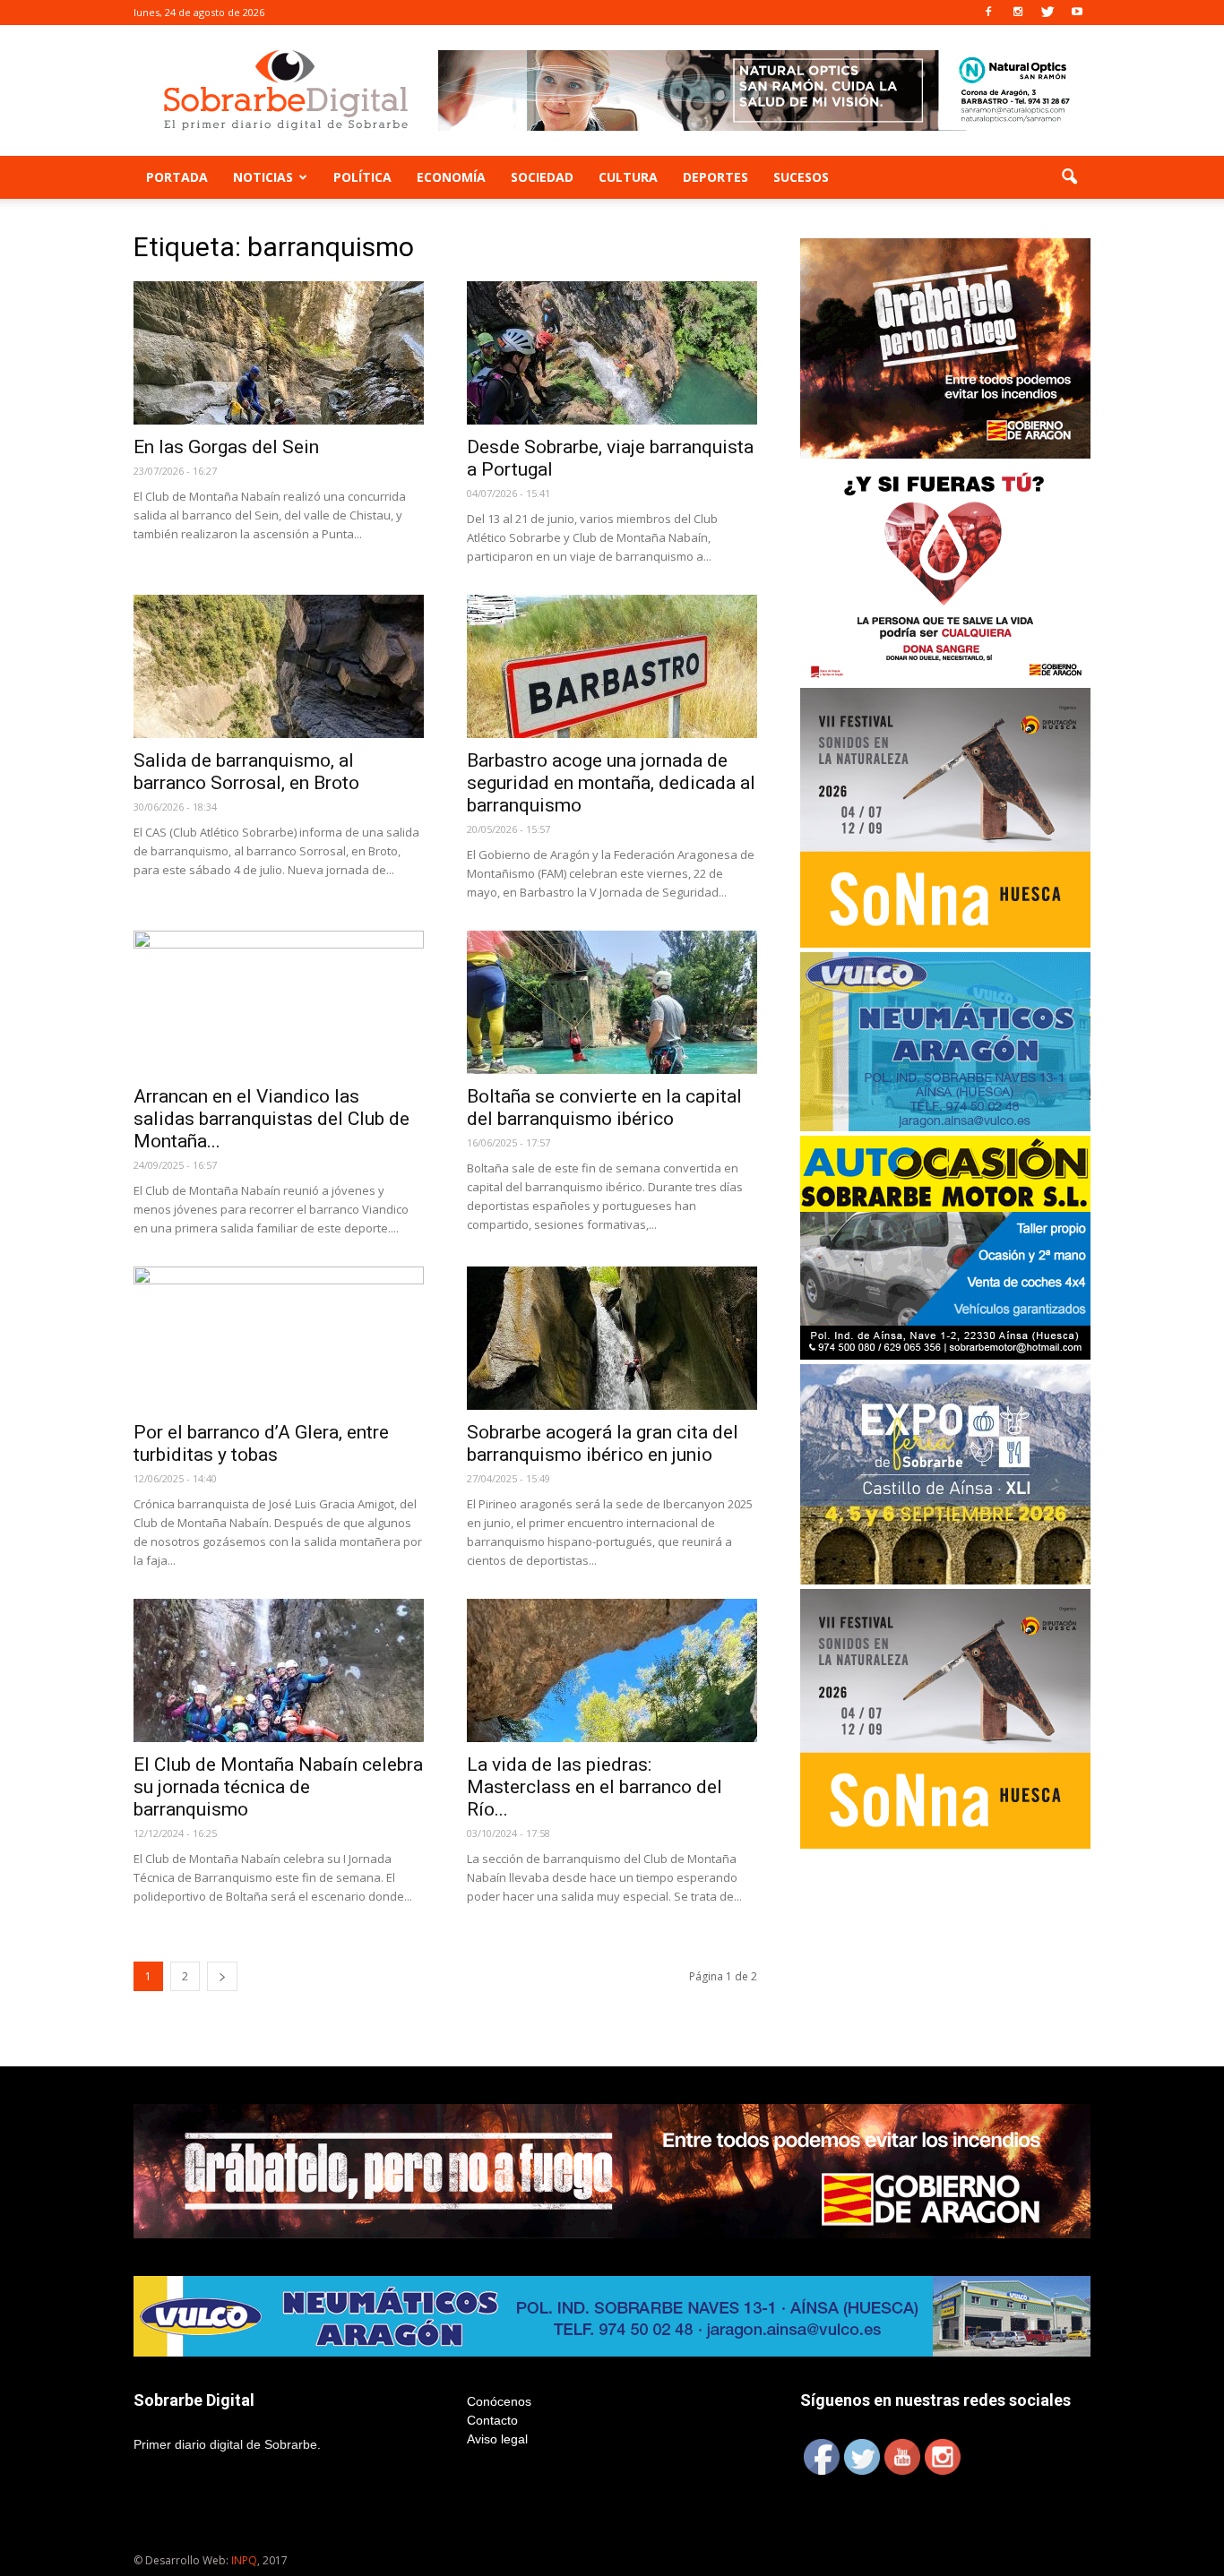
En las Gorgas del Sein (226, 447)
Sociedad (542, 177)
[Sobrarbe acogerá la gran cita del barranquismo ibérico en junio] (612, 1338)
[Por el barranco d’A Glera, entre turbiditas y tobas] (279, 1338)
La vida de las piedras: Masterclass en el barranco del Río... (595, 1787)
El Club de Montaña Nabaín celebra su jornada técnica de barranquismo (278, 1787)
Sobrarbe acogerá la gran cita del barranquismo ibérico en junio (603, 1443)
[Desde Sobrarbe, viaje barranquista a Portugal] (612, 353)
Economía (451, 177)
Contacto (492, 2420)
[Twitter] (1047, 13)
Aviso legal (497, 2439)
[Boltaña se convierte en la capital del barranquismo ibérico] (612, 1002)
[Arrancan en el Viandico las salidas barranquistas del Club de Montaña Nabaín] (279, 1002)
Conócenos (499, 2401)
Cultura (628, 177)
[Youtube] (1077, 13)
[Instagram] (1018, 13)
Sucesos (801, 177)
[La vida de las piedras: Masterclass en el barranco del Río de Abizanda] (612, 1670)
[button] (1069, 177)
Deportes (715, 177)
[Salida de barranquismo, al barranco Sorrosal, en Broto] (279, 666)
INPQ (244, 2560)
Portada (177, 177)
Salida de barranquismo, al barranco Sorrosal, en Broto (246, 772)
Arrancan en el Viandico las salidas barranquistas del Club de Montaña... (272, 1119)
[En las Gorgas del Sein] (279, 353)
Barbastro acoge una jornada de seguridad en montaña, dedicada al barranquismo (611, 783)
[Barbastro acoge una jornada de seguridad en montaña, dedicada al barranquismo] (612, 666)
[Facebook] (988, 13)
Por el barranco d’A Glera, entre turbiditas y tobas (261, 1443)
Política (362, 177)
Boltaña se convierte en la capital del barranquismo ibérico (604, 1108)
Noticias (263, 177)
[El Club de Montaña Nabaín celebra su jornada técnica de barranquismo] (279, 1670)
